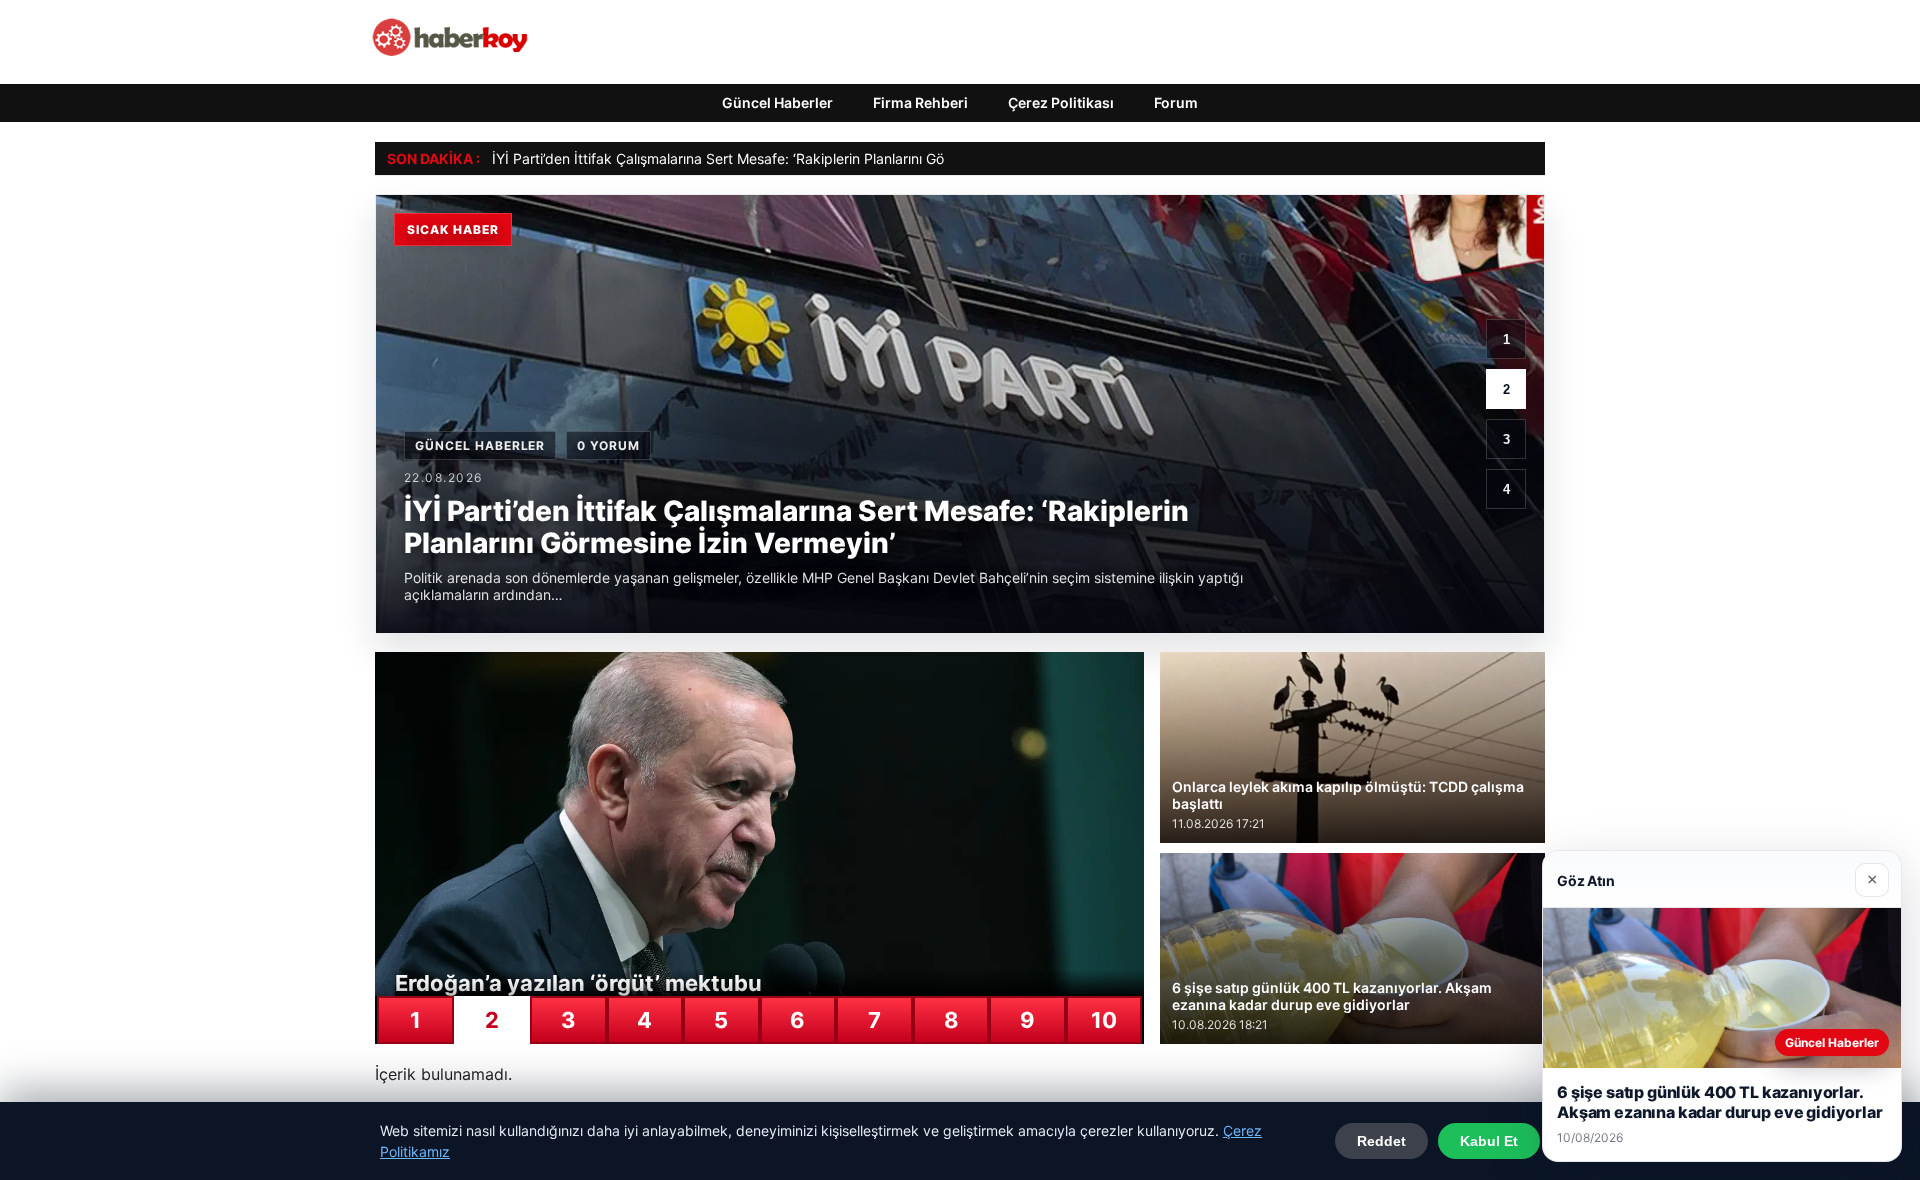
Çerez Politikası (1061, 102)
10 (1104, 1020)
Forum (1176, 102)
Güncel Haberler (777, 102)
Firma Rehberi (920, 102)
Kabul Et (1489, 1141)
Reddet (1381, 1141)
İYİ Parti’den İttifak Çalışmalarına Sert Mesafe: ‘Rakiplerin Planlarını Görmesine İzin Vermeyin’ (790, 158)
